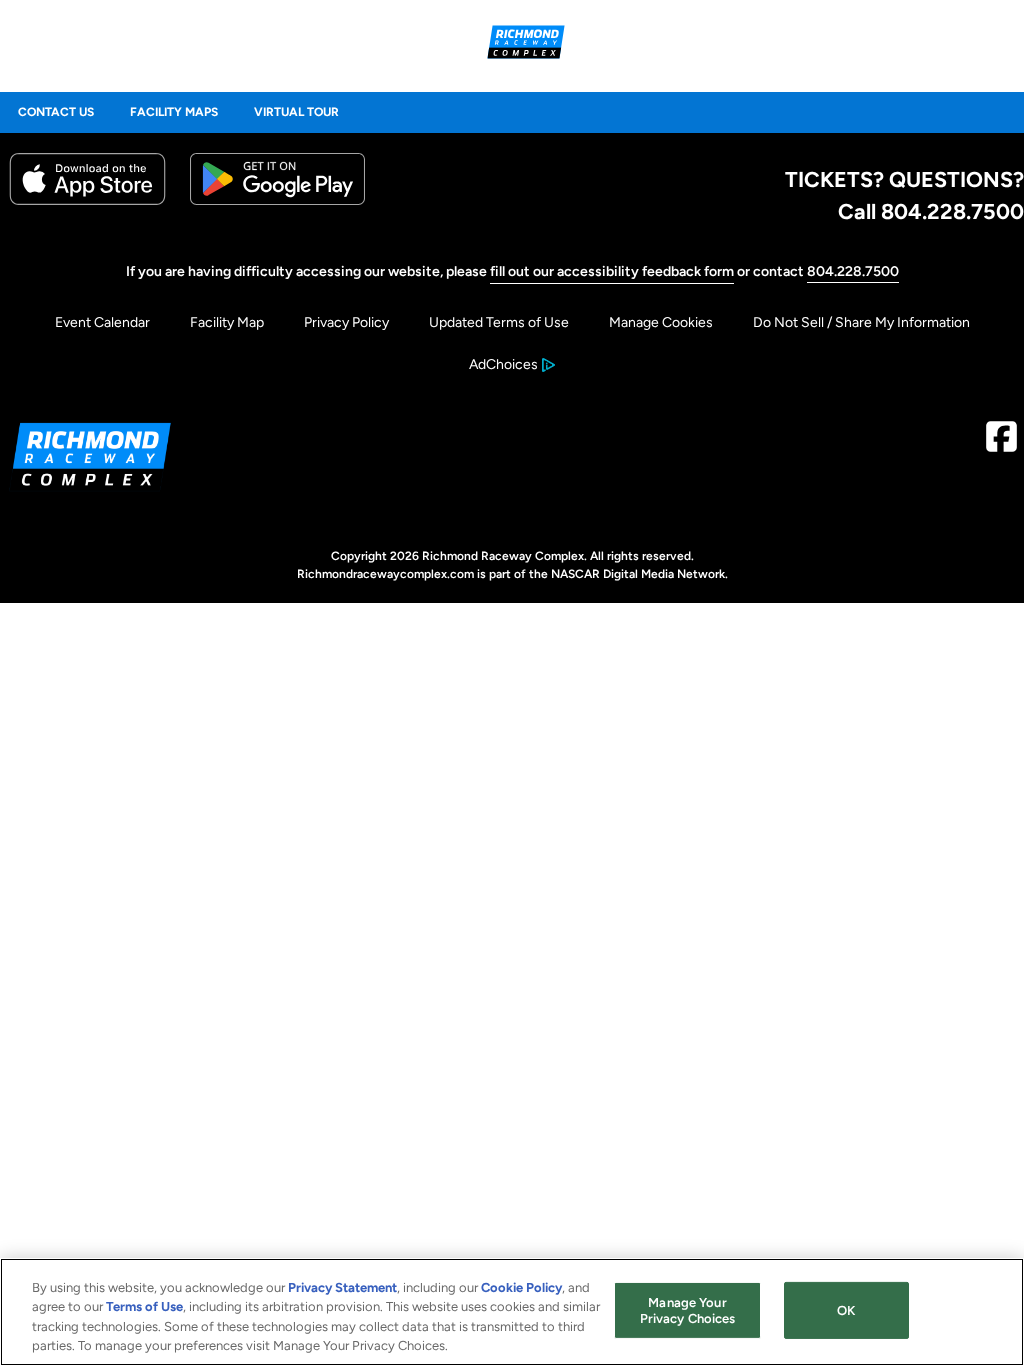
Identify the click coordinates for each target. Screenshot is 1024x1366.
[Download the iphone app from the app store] (87, 200)
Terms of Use (144, 1306)
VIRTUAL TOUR (296, 112)
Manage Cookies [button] (661, 322)
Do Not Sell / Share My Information (861, 322)
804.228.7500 (853, 271)
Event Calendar (102, 322)
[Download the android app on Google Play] (277, 200)
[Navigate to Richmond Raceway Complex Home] (526, 45)
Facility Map (227, 322)
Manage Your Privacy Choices (688, 1310)
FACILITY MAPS (174, 112)
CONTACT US (56, 112)
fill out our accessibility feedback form (612, 271)
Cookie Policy (521, 1287)
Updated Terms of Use (499, 322)
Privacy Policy (346, 322)
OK (846, 1310)
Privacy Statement (342, 1287)
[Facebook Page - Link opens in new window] (1001, 444)
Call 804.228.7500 (931, 211)
